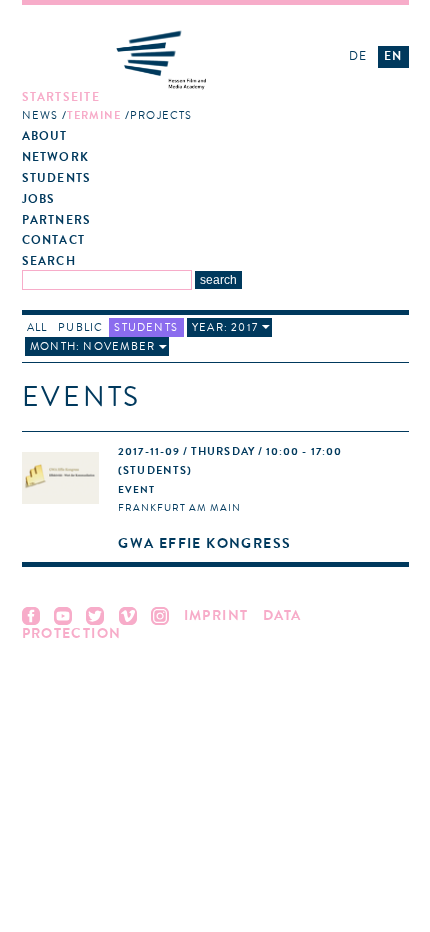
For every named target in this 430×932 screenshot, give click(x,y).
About (45, 136)
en (393, 56)
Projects (161, 115)
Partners (57, 220)
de (358, 56)
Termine (94, 115)
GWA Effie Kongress (204, 543)
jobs (39, 199)
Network (56, 157)
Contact (54, 240)
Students (57, 178)
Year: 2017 (225, 327)
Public (80, 327)
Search (49, 261)
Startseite (61, 97)
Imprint (216, 615)
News (40, 115)
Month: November (92, 346)
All (37, 327)
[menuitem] (167, 107)
